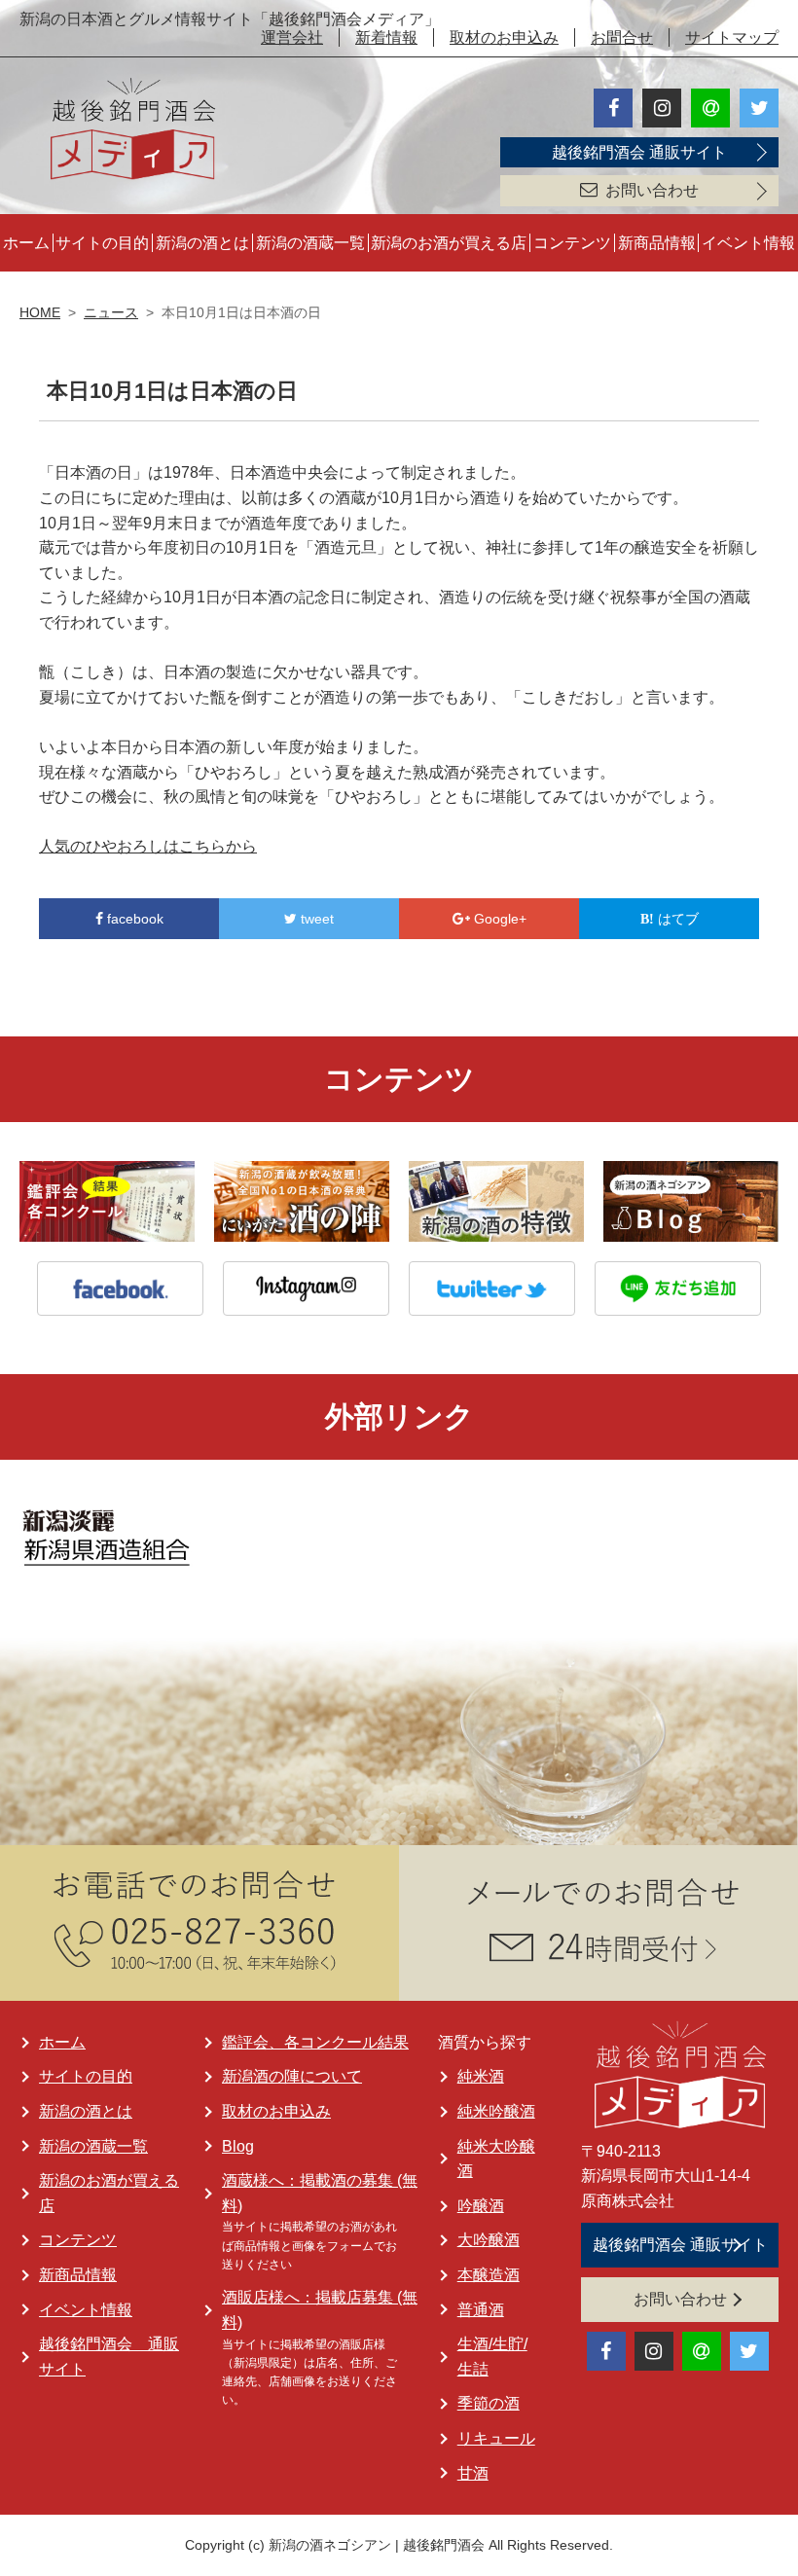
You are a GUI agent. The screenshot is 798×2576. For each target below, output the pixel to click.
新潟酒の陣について (292, 2076)
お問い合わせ (652, 190)
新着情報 (386, 37)
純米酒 (481, 2076)
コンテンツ (572, 243)
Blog (238, 2146)
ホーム (26, 243)
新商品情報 (657, 243)
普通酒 (481, 2310)
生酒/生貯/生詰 (492, 2357)
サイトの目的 (102, 243)
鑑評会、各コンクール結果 (315, 2042)
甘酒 (473, 2473)
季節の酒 (489, 2403)
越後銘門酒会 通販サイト (639, 152)
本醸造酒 (489, 2275)
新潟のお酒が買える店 (449, 243)
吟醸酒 (481, 2206)
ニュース (111, 312)
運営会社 (292, 37)
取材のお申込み (504, 37)
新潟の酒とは (202, 243)
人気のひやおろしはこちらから (148, 846)
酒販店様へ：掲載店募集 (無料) (320, 2310)
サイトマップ (732, 37)
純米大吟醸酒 (496, 2159)
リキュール (496, 2438)
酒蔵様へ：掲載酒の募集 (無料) (320, 2193)
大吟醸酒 (489, 2240)
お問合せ (622, 37)
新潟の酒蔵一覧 (310, 243)
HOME (40, 312)
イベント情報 (748, 243)
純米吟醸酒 (496, 2111)
